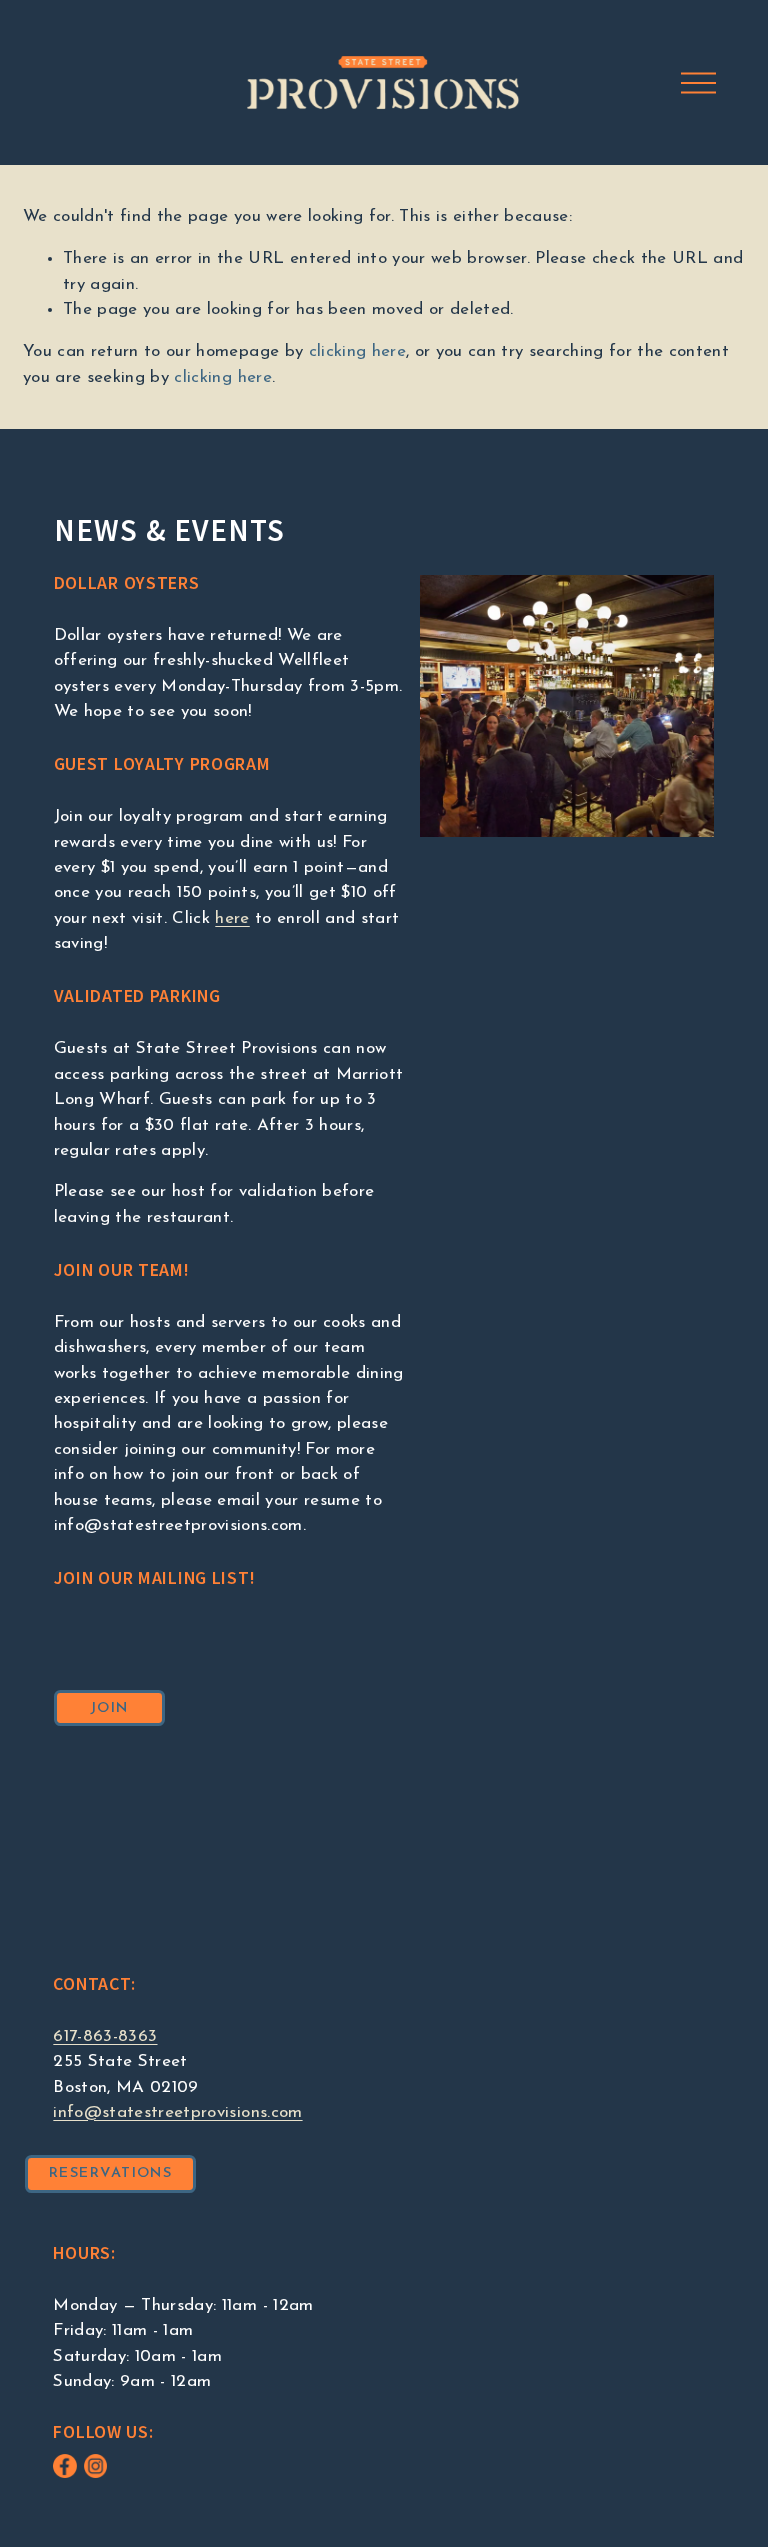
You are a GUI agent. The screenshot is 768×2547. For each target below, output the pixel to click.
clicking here (357, 351)
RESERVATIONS (110, 2173)
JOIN (109, 1708)
